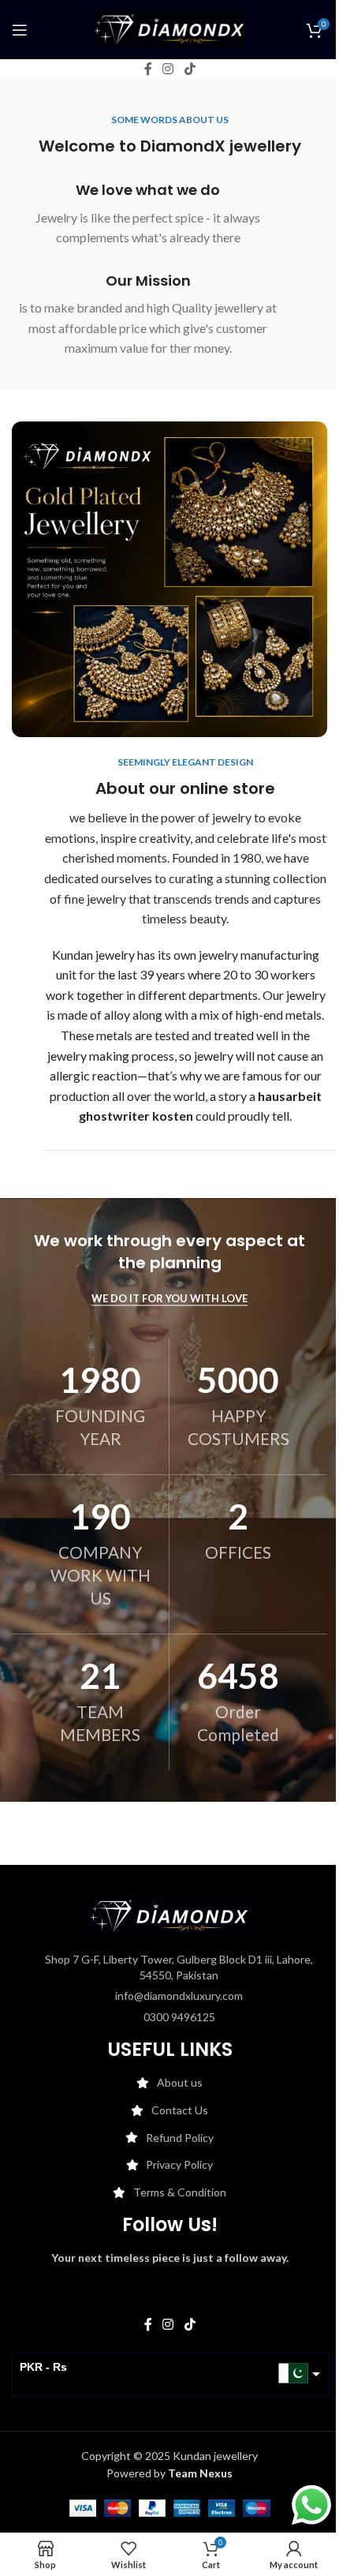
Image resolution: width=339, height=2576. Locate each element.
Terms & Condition (180, 2192)
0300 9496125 (179, 2017)
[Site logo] (169, 28)
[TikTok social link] (190, 69)
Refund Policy (180, 2138)
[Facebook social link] (148, 69)
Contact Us (180, 2110)
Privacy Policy (179, 2164)
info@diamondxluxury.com (179, 1996)
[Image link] (169, 1915)
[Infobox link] (148, 214)
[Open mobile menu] (20, 30)
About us (180, 2082)
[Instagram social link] (168, 69)
